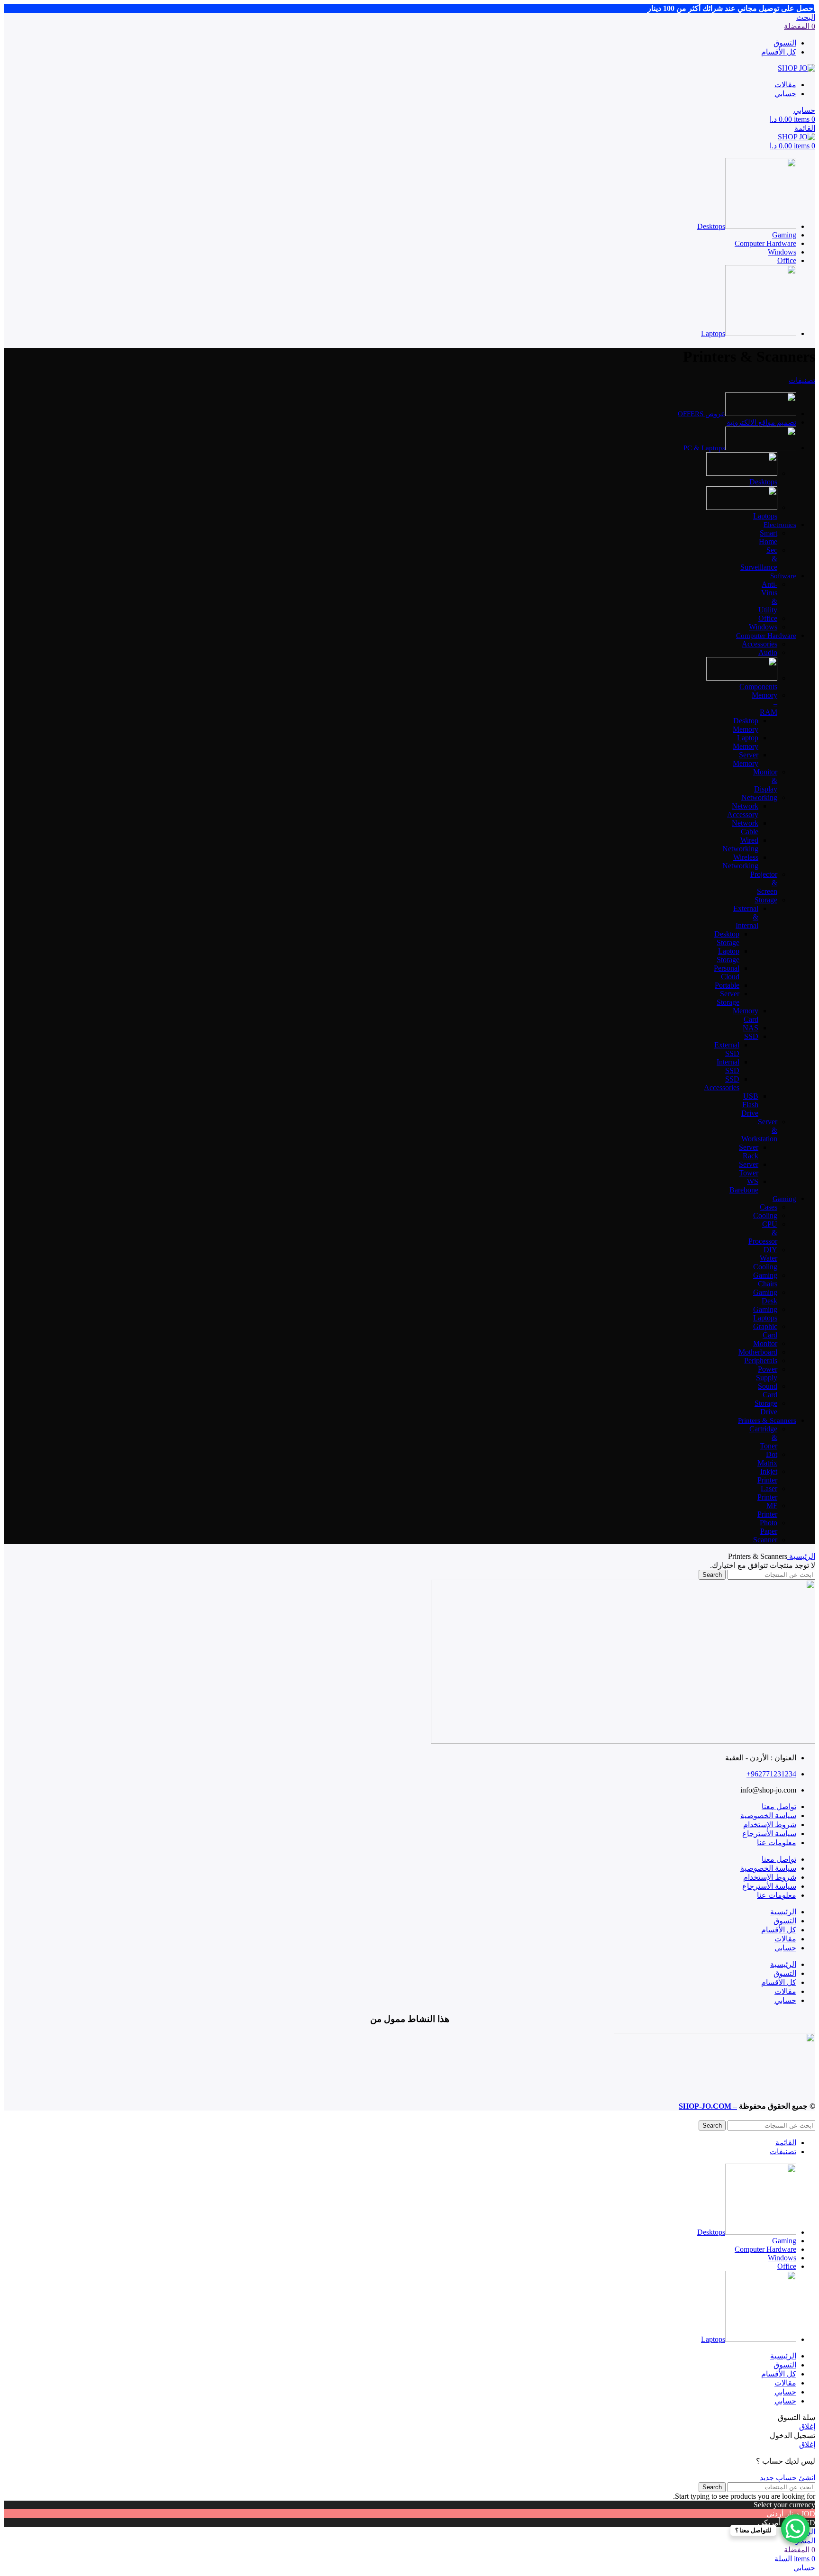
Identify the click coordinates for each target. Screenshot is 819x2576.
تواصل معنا (779, 1807)
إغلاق (807, 2426)
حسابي (785, 1948)
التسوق (785, 1921)
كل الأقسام (779, 1930)
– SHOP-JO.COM (708, 2106)
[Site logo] (796, 68)
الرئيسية (801, 1556)
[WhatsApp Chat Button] (795, 2529)
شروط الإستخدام (770, 1825)
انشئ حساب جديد (787, 2478)
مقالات (785, 1939)
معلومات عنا (777, 1843)
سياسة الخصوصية (768, 1816)
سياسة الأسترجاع (769, 1834)
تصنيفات (802, 380)
